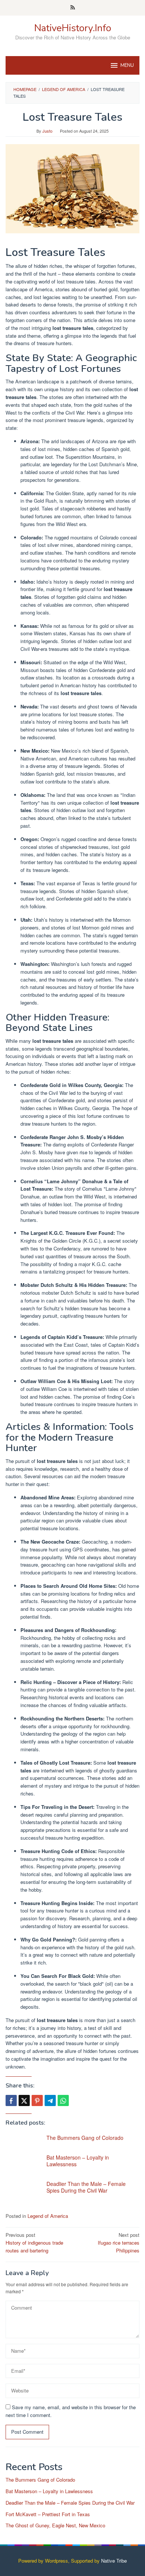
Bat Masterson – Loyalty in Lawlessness (78, 2161)
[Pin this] (37, 2100)
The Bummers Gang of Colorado (85, 2138)
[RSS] (73, 8)
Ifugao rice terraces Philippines (119, 2243)
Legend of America (48, 2216)
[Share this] (11, 2100)
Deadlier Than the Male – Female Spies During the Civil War (86, 2187)
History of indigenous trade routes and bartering (34, 2243)
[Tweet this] (24, 2100)
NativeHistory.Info (73, 28)
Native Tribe (114, 2561)
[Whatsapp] (63, 2100)
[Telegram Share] (50, 2100)
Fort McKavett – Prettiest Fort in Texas (48, 2514)
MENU (127, 65)
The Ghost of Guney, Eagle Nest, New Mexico (55, 2525)
